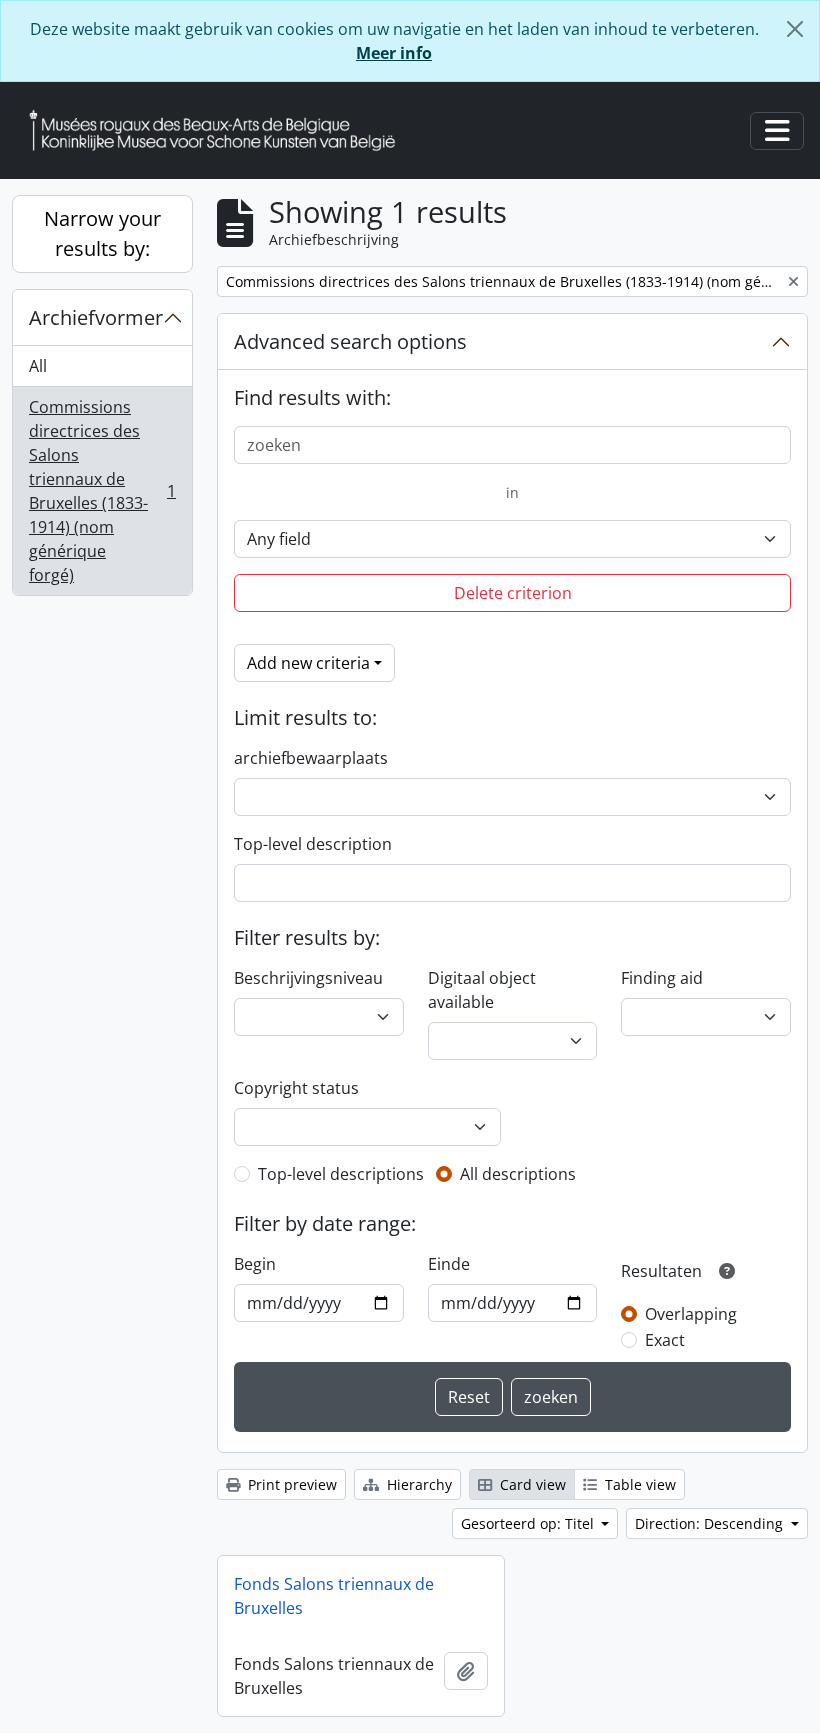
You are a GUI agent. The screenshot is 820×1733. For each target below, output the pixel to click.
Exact (665, 1340)
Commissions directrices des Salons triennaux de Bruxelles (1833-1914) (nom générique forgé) (102, 491)
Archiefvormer (96, 317)
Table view (638, 1484)
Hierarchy (417, 1484)
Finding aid (662, 978)
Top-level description (313, 844)
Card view (531, 1484)
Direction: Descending (711, 1523)
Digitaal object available (482, 990)
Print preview (290, 1484)
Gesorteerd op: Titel (529, 1523)
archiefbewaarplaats (311, 758)
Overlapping (691, 1314)
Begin (255, 1264)
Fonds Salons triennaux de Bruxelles (334, 1596)
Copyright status (296, 1088)
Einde (449, 1264)
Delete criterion (513, 593)
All (38, 366)
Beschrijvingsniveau (308, 978)
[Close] (795, 29)
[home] (220, 130)
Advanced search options (350, 341)
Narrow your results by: (102, 233)
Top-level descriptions (341, 1174)
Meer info (394, 53)
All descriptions (518, 1174)
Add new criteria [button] (308, 663)
